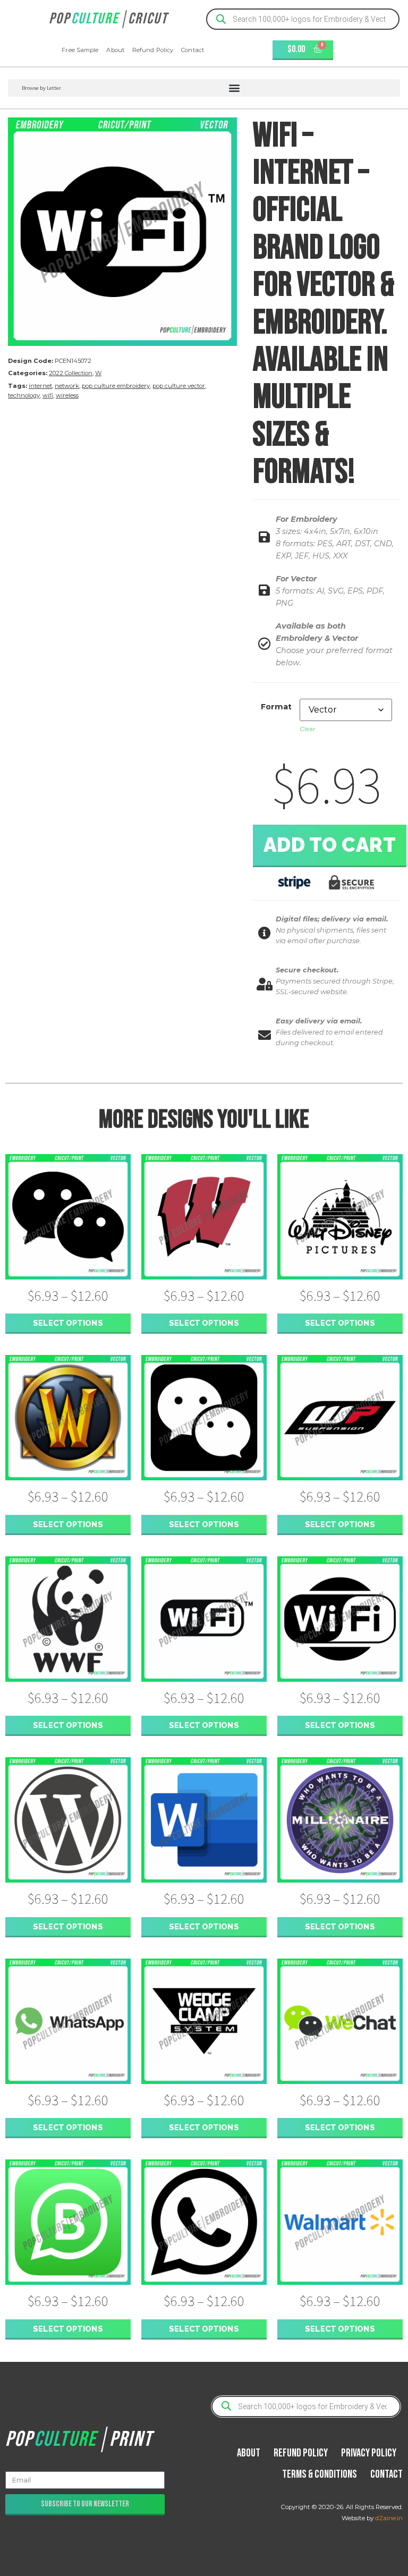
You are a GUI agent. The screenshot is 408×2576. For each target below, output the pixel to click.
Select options (68, 1323)
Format (276, 707)
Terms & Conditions (320, 2474)
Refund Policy (153, 50)
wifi (48, 395)
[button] (204, 88)
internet (40, 386)
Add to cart (330, 845)
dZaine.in (389, 2518)
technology (24, 395)
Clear (308, 729)
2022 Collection (71, 373)
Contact (193, 50)
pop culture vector (179, 386)
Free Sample (80, 50)
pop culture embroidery (116, 386)
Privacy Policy (369, 2453)
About (115, 50)
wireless (67, 395)
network (67, 386)
